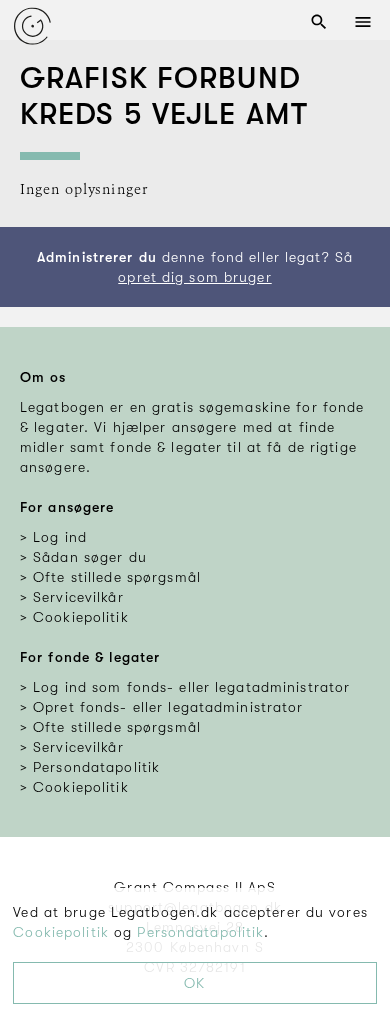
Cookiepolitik (61, 932)
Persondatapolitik (200, 932)
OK (194, 983)
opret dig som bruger (194, 277)
